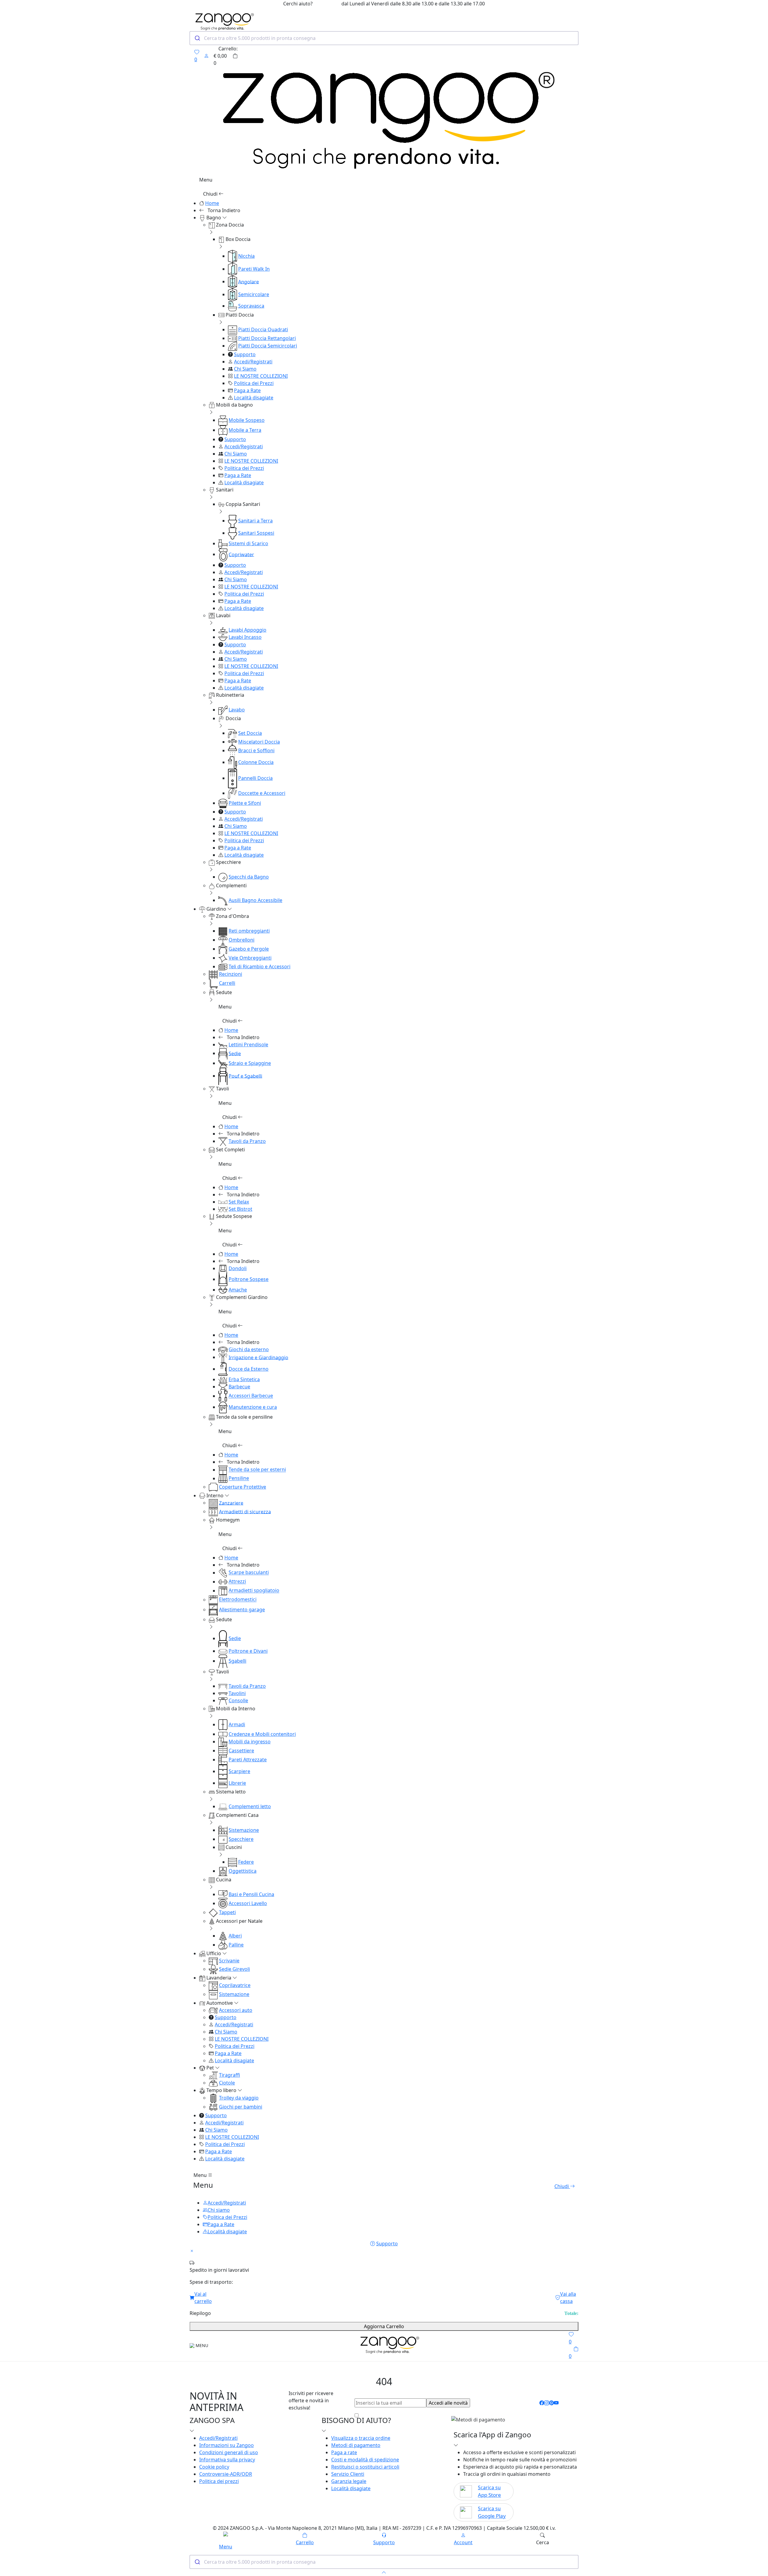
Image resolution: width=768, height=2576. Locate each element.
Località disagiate (254, 398)
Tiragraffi (229, 2075)
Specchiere (241, 1839)
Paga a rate (344, 2452)
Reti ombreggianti (249, 931)
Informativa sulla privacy (227, 2460)
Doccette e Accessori (262, 793)
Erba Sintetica (244, 1379)
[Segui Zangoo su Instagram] (547, 2403)
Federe (246, 1862)
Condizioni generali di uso (229, 2452)
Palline (236, 1945)
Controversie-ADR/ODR (226, 2474)
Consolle (238, 1700)
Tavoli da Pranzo (247, 1141)
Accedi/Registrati (253, 362)
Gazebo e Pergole (249, 949)
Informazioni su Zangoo (226, 2445)
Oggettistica (243, 1871)
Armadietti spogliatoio (254, 1591)
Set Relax (239, 1202)
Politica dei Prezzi (254, 383)
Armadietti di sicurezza (245, 1511)
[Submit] (197, 38)
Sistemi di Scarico (248, 543)
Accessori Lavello (248, 1903)
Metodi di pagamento (356, 2445)
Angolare (249, 281)
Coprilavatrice (235, 1985)
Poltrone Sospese (249, 1279)
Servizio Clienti (348, 2474)
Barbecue (239, 1387)
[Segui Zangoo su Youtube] (556, 2403)
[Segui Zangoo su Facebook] (542, 2403)
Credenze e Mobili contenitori (262, 1734)
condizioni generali (406, 2415)
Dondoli (238, 1268)
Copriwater (241, 554)
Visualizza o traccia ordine (361, 2438)
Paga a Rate (247, 390)
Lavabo (237, 710)
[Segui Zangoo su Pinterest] (551, 2403)
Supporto (245, 354)
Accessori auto (236, 2010)
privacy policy (453, 2415)
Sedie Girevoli (234, 1969)
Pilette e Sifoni (245, 803)
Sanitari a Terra (255, 521)
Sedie (235, 1053)
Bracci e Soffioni (256, 750)
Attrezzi (237, 1582)
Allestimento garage (242, 1610)
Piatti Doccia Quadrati (263, 329)
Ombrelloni (241, 940)
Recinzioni (231, 974)
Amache (238, 1290)
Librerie (237, 1783)
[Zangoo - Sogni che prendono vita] (388, 2345)
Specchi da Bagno (249, 877)
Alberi (235, 1936)
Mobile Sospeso (247, 420)
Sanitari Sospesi (256, 533)
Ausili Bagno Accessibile (255, 900)
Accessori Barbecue (251, 1396)
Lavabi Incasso (245, 637)
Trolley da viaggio (239, 2098)
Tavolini (237, 1693)
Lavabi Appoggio (247, 630)
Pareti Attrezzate (248, 1760)
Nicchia (246, 256)
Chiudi (211, 194)
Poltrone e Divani (248, 1651)
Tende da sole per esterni (257, 1470)
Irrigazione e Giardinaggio (258, 1357)
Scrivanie (229, 1961)
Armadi (237, 1724)
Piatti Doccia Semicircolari (268, 346)
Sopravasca (251, 306)
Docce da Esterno (249, 1369)
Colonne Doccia (256, 762)
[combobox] (384, 38)
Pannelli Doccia (255, 778)
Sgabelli (237, 1661)
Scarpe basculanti (249, 1573)
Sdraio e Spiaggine (250, 1063)
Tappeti (227, 1912)
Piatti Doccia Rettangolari (267, 338)
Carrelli (227, 983)
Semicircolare (254, 294)
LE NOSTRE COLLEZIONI (261, 376)
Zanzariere (231, 1503)
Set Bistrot (240, 1209)
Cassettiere (241, 1751)
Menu (201, 2175)
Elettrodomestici (238, 1600)
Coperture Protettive (243, 1487)
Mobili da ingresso (250, 1742)
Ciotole (227, 2083)
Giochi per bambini (241, 2107)
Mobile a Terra (245, 430)
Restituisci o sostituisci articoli (365, 2467)
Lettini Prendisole (248, 1045)
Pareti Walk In (254, 269)
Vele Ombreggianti (250, 958)
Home (212, 203)
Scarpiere (239, 1771)
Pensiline (239, 1478)
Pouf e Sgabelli (245, 1076)
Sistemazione (244, 1830)
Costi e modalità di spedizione (365, 2460)
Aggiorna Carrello (384, 2326)
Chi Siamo (245, 369)
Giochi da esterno (249, 1349)
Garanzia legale (349, 2481)
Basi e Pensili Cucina (251, 1894)
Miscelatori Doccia (259, 742)
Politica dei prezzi (219, 2481)
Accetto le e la (415, 2415)
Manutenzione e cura (253, 1407)
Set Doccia (250, 733)
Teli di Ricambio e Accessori (259, 966)
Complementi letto (250, 1806)
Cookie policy (214, 2467)
